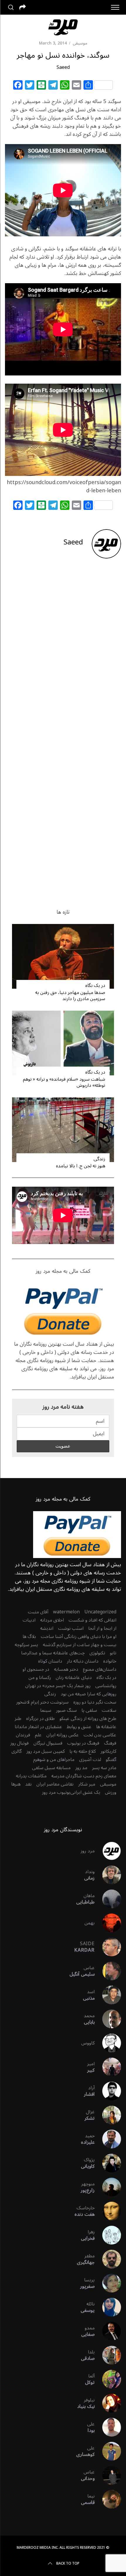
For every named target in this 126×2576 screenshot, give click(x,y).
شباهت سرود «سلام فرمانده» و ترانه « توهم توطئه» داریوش (64, 1082)
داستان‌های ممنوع (100, 1669)
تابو (113, 1653)
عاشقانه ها (106, 1727)
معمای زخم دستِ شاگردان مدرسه (84, 1776)
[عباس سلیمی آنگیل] (108, 1971)
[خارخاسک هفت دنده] (108, 2211)
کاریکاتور (108, 1751)
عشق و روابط (79, 1727)
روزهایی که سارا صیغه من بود (88, 1694)
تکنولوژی (97, 1653)
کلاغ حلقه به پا (83, 1751)
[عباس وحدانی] (108, 2475)
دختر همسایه (66, 1669)
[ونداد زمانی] (108, 1875)
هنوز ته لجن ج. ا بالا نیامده (81, 1166)
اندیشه (47, 1628)
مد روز (81, 1768)
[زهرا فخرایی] (108, 2235)
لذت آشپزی (90, 1760)
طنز (18, 1719)
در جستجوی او (36, 1669)
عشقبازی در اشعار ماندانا (38, 1727)
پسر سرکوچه (26, 1645)
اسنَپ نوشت (71, 1628)
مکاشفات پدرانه (31, 1776)
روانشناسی (106, 1686)
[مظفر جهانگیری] (108, 2259)
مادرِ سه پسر (104, 1768)
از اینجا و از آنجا (102, 1628)
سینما (46, 1710)
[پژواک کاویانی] (108, 2163)
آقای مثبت (38, 1612)
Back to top (68, 2564)
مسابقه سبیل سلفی (51, 1768)
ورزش (111, 1792)
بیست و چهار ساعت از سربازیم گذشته (80, 1645)
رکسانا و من (40, 1678)
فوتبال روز (19, 1743)
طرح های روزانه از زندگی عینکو (88, 1719)
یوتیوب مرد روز (56, 1792)
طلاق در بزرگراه (40, 1719)
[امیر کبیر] (108, 2067)
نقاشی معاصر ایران (55, 1784)
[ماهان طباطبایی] (108, 1899)
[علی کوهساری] (108, 2451)
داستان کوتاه (50, 1661)
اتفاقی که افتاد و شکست (92, 1620)
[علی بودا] (108, 2427)
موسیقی (80, 43)
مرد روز (88, 1851)
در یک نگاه (95, 985)
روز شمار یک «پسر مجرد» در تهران (58, 1686)
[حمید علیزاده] (108, 2139)
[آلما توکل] (108, 2379)
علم (38, 1735)
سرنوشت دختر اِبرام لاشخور (42, 1702)
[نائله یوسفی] (108, 2307)
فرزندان (23, 1735)
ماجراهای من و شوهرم (54, 1760)
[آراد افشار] (108, 2091)
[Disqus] (63, 657)
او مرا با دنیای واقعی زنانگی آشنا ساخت (79, 1637)
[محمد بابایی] (108, 2019)
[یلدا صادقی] (108, 2355)
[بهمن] (108, 1923)
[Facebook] (18, 86)
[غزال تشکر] (108, 2115)
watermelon (66, 1612)
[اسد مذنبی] (108, 1995)
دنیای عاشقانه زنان (74, 1678)
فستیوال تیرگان (48, 1743)
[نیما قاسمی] (108, 2499)
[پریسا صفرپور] (108, 2283)
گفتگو (111, 1760)
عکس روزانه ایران (63, 1735)
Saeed (63, 67)
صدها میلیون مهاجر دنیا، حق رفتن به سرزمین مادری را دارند (70, 996)
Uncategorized (100, 1612)
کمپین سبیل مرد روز (46, 1751)
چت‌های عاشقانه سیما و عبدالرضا (53, 1653)
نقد (28, 1784)
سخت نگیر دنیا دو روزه (95, 1702)
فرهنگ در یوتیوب (83, 1743)
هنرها (16, 1784)
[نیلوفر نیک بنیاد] (108, 2403)
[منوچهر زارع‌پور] (108, 2187)
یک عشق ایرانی (85, 1792)
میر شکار (87, 1784)
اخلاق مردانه (52, 1620)
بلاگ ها (29, 1637)
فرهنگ (110, 1743)
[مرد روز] (108, 1851)
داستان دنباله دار (83, 1661)
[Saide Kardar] (108, 1947)
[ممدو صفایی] (108, 2331)
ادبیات (29, 1620)
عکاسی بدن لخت (100, 1735)
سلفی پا (89, 1710)
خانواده (110, 1661)
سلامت (109, 1710)
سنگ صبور (66, 1710)
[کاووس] (108, 2043)
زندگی (99, 1159)
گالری (17, 1751)
